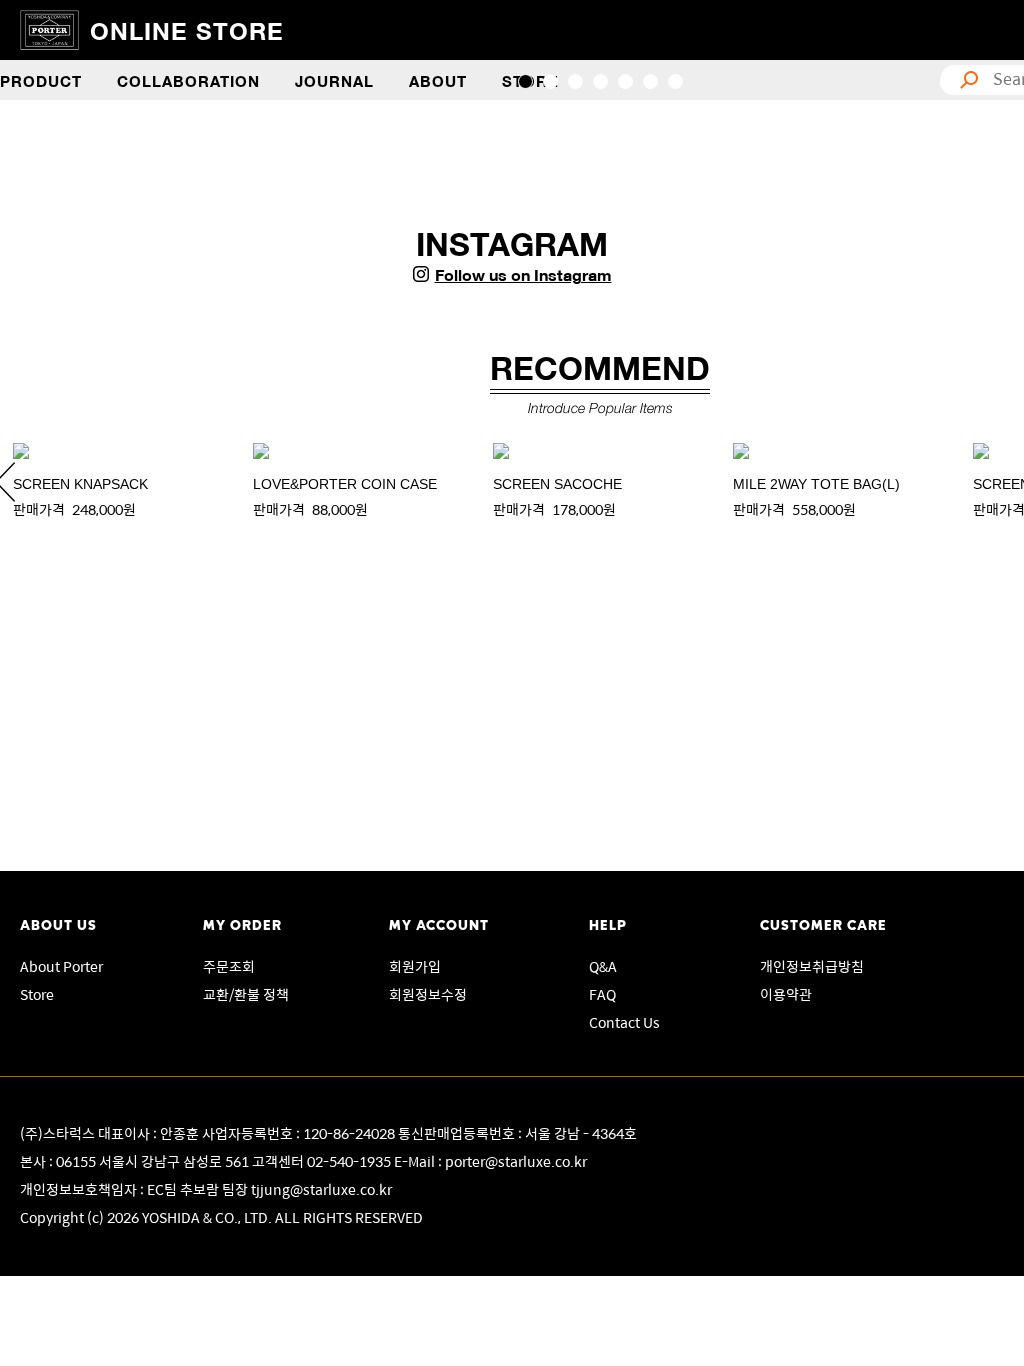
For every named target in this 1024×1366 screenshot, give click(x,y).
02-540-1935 (350, 1161)
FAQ (602, 994)
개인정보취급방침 (812, 966)
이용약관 (786, 994)
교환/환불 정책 (246, 994)
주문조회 (229, 966)
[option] (120, 481)
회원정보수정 (428, 994)
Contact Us (624, 1022)
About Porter (61, 966)
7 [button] (675, 81)
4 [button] (600, 81)
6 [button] (650, 81)
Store (37, 994)
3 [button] (575, 81)
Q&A (603, 966)
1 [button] (525, 81)
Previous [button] (60, 121)
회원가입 (415, 966)
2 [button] (550, 81)
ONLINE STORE (187, 29)
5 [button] (625, 81)
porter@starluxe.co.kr (516, 1161)
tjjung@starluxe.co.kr (321, 1189)
